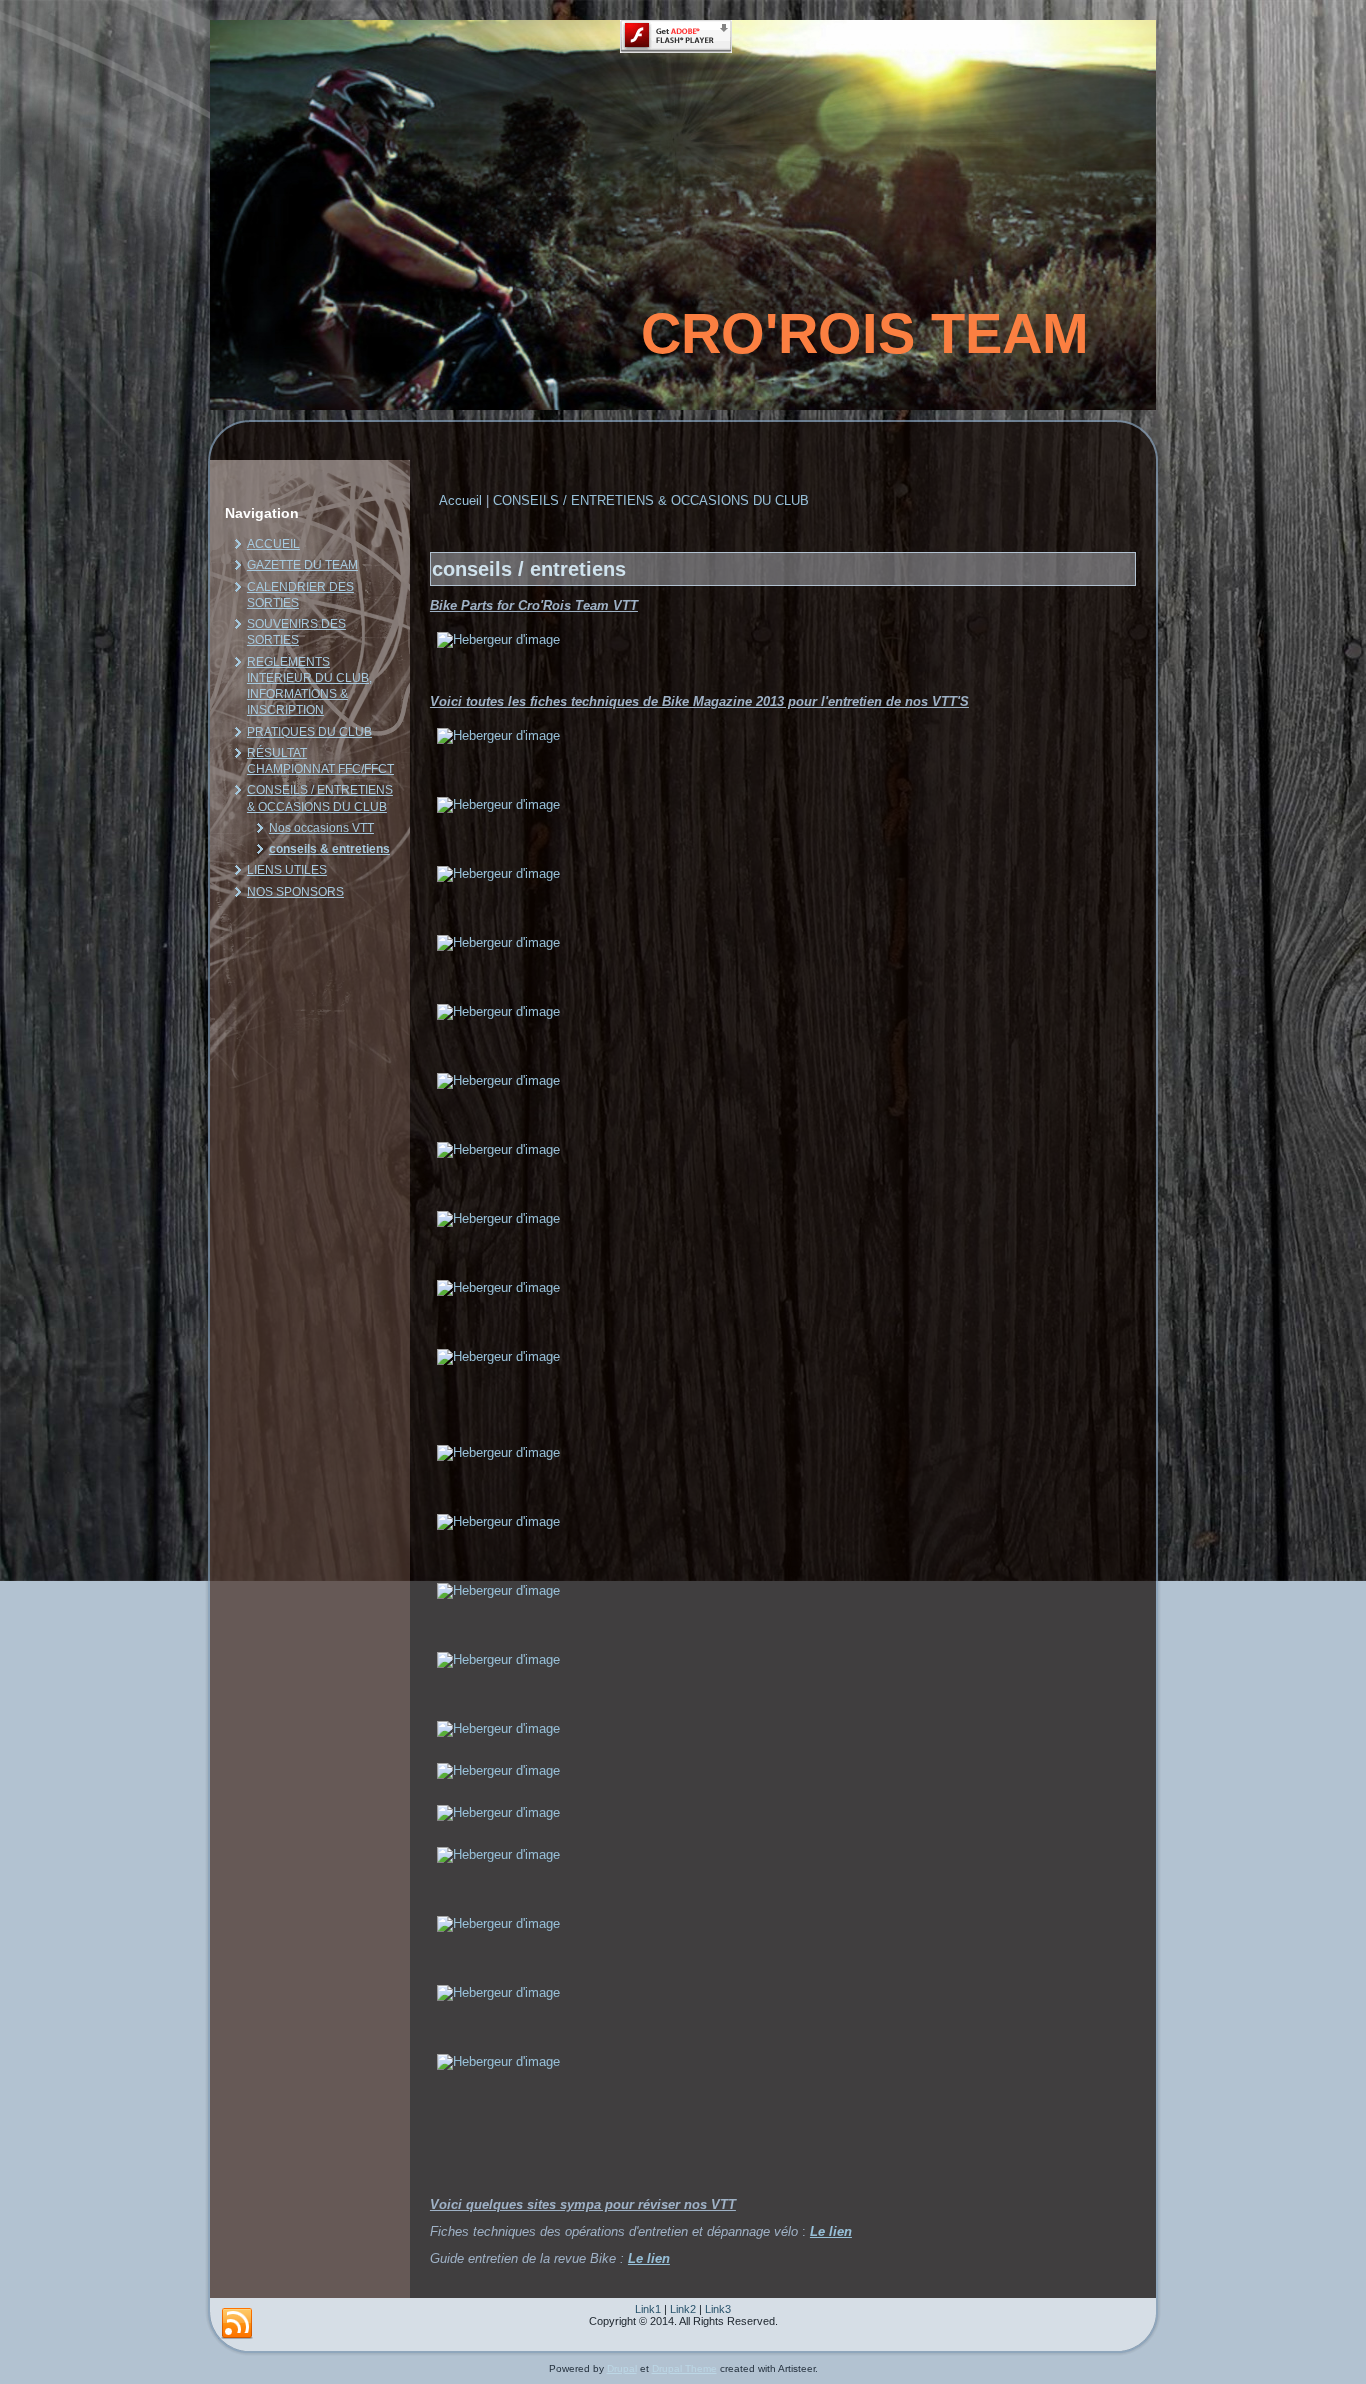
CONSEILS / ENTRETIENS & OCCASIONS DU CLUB (651, 500)
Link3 (718, 2309)
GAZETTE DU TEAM (302, 565)
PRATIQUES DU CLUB (309, 732)
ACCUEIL (273, 544)
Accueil (460, 500)
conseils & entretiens (329, 849)
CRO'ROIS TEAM (865, 333)
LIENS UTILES (287, 870)
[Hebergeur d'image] (498, 639)
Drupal (622, 2368)
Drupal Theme (684, 2368)
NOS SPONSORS (295, 892)
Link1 (648, 2309)
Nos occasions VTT (321, 828)
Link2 (683, 2309)
